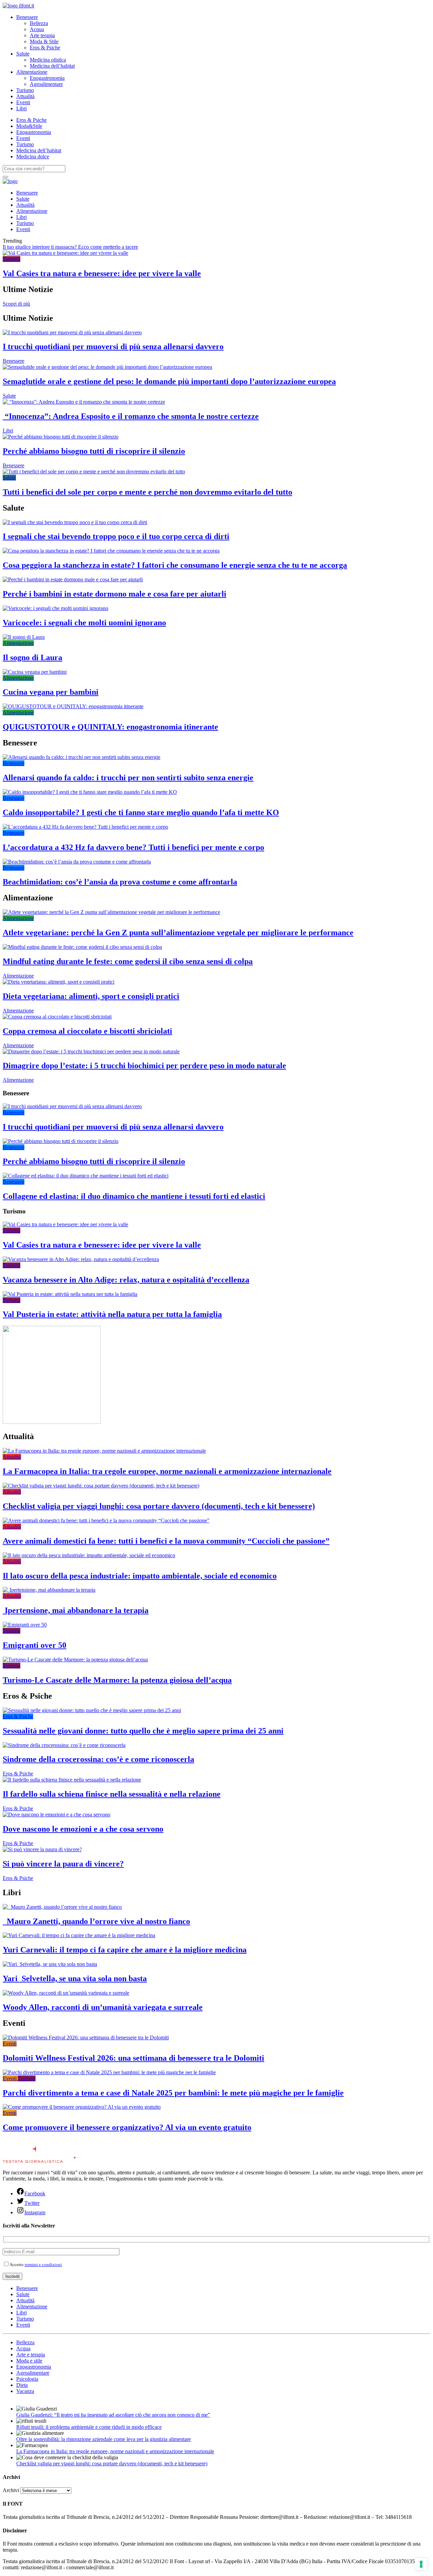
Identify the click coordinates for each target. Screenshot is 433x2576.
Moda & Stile (44, 41)
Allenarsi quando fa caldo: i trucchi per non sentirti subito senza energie (128, 778)
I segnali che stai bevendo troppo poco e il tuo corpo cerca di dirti (116, 536)
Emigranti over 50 (35, 1645)
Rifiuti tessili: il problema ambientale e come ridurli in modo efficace (89, 2427)
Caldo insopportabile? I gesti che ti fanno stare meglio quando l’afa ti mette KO (141, 812)
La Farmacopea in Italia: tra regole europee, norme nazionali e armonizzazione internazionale (167, 1471)
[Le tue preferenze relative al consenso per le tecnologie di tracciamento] (421, 2564)
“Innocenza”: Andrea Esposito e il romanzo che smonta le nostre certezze (131, 416)
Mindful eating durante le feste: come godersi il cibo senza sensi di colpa (128, 961)
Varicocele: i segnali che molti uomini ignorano (84, 623)
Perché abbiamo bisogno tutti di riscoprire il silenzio (94, 451)
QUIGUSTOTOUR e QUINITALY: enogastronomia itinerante (110, 727)
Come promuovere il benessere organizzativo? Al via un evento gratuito (127, 2127)
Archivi (11, 2490)
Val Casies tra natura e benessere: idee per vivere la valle (102, 273)
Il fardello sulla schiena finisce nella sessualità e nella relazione (112, 1794)
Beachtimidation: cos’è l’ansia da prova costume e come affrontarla (120, 882)
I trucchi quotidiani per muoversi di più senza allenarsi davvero (113, 346)
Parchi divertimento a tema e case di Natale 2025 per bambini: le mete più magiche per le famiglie (173, 2093)
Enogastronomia (47, 78)
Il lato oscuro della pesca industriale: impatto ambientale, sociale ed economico (140, 1576)
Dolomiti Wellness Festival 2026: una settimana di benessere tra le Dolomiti (133, 2058)
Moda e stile (29, 2361)
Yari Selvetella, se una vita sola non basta (75, 1978)
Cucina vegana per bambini (51, 692)
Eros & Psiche (45, 48)
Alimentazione (32, 72)
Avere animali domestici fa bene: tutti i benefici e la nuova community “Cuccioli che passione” (166, 1541)
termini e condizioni (43, 2265)
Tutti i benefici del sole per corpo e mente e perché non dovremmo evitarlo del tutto (147, 492)
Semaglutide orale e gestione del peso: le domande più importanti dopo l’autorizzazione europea (169, 381)
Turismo (25, 90)
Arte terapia (42, 35)
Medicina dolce (33, 156)
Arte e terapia (31, 2355)
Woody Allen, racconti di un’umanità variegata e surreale (103, 2007)
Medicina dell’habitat (52, 66)
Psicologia (27, 2379)
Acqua (37, 29)
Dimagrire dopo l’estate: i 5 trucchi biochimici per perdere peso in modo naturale (144, 1066)
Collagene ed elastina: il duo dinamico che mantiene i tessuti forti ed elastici (134, 1196)
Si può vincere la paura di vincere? (63, 1864)
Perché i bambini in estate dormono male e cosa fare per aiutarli (115, 594)
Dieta (22, 2385)
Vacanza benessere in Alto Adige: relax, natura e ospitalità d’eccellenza (126, 1280)
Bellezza (39, 23)
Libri (21, 108)
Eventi (23, 102)
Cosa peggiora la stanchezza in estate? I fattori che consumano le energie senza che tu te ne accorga (175, 565)
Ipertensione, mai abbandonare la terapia (76, 1610)
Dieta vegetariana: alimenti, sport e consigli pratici (91, 996)
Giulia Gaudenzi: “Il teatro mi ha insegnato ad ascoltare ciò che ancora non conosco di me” (113, 2415)
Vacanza (25, 2391)
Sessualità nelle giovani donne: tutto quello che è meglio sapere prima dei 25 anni (143, 1731)
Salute (23, 54)
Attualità (25, 96)
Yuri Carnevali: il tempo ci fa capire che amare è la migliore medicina (125, 1950)
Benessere (27, 17)
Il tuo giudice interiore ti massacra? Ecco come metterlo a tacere (70, 247)
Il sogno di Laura (32, 657)
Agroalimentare (46, 84)
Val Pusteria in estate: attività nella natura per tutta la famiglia (112, 1314)
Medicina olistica (48, 60)
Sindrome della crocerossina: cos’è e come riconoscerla (98, 1759)
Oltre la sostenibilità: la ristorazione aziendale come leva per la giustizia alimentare (104, 2439)
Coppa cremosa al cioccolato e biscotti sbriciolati (87, 1031)
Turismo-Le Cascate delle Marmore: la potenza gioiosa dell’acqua (117, 1680)
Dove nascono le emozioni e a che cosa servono (83, 1829)
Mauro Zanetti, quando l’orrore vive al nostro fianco (96, 1921)
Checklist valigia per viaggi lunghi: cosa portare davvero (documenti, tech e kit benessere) (159, 1506)
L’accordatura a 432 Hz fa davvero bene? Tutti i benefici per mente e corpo (133, 847)
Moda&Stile (29, 126)
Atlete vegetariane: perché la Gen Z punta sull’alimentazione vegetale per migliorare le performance (178, 933)
